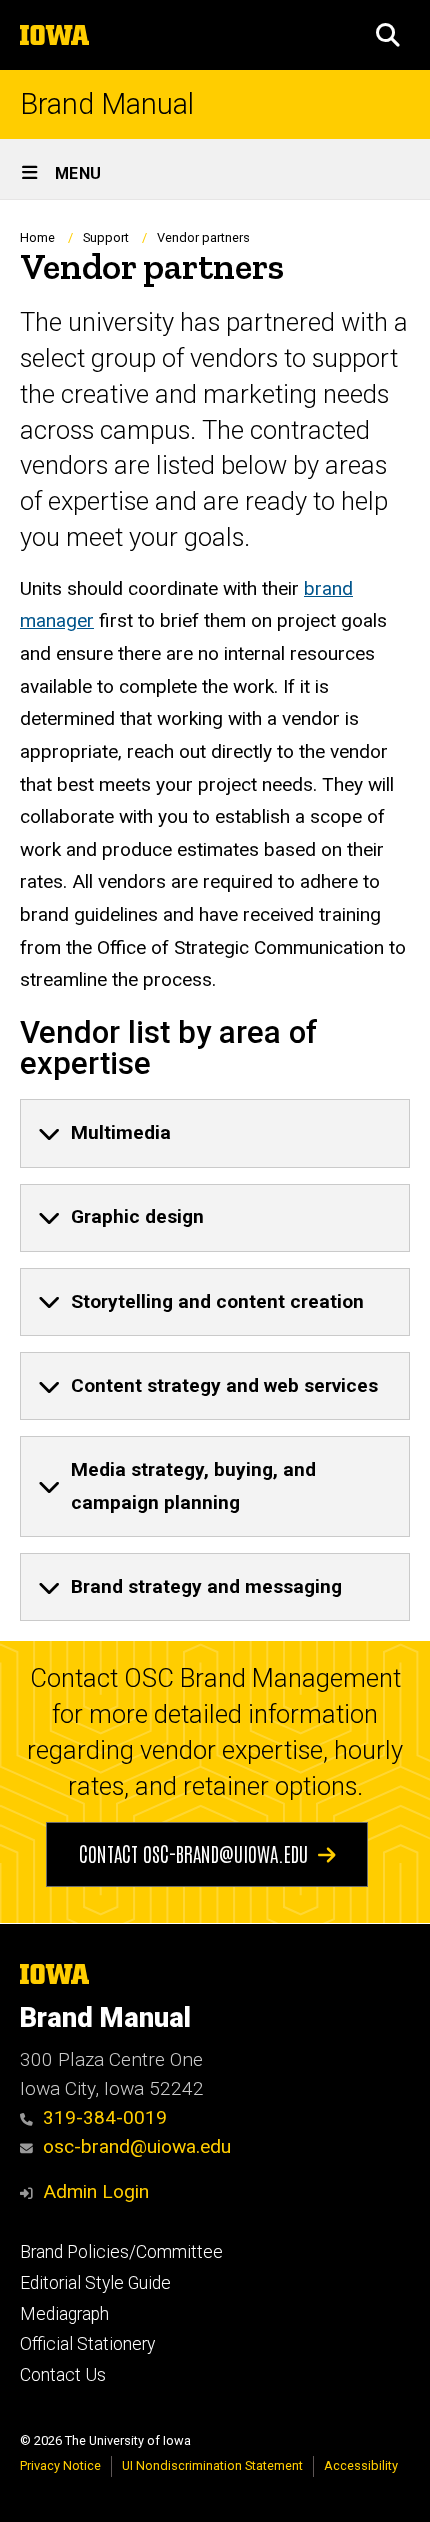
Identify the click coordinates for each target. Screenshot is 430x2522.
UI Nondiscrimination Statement (212, 2465)
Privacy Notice (60, 2465)
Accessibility (361, 2465)
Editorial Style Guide (95, 2283)
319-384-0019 (105, 2117)
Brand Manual (107, 104)
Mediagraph (64, 2314)
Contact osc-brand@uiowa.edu (193, 1853)
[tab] (215, 1133)
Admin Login (96, 2191)
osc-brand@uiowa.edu (137, 2146)
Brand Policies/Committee (121, 2252)
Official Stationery (87, 2344)
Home (37, 237)
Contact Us (63, 2375)
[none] (215, 1133)
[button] (388, 35)
